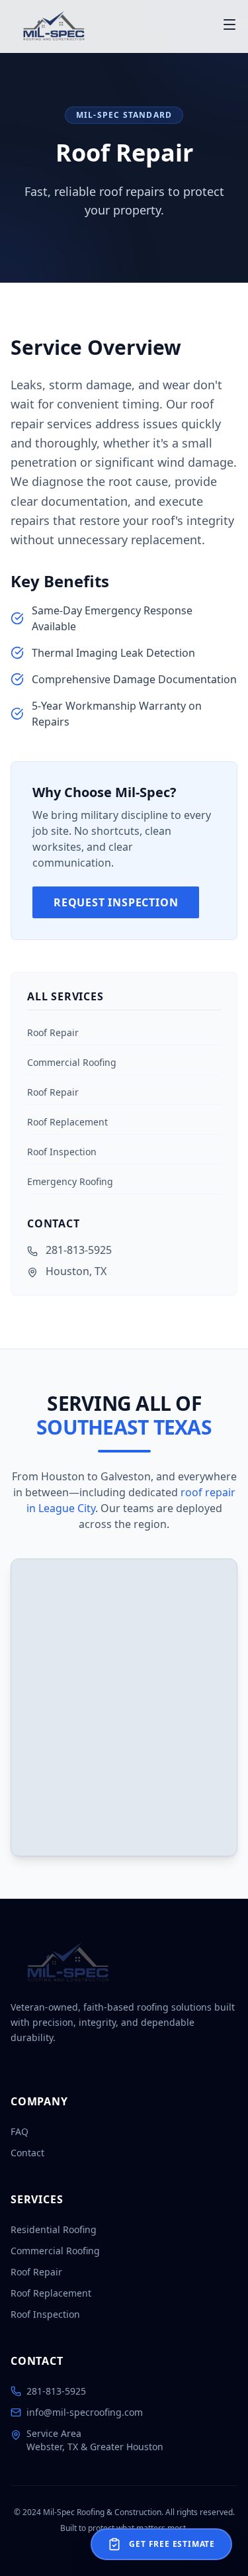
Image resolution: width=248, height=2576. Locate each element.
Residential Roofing (54, 2229)
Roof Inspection (62, 1152)
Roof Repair (53, 1032)
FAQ (20, 2131)
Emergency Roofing (70, 1181)
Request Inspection (116, 902)
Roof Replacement (67, 1122)
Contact (27, 2153)
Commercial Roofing (72, 1062)
